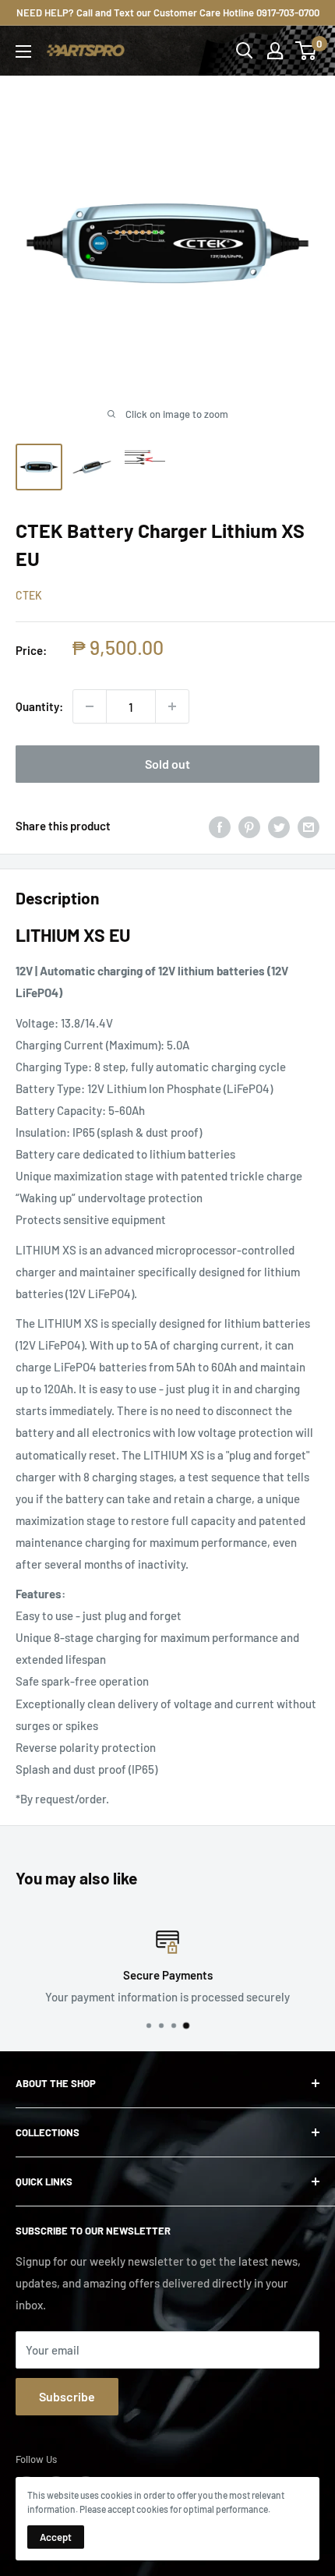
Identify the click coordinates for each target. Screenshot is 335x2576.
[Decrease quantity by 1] (90, 706)
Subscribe (67, 2396)
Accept (56, 2537)
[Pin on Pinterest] (249, 826)
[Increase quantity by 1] (172, 706)
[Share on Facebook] (220, 826)
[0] (307, 51)
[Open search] (245, 51)
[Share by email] (309, 826)
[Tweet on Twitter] (279, 826)
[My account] (275, 51)
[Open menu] (23, 51)
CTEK (29, 595)
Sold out (167, 764)
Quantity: (39, 706)
